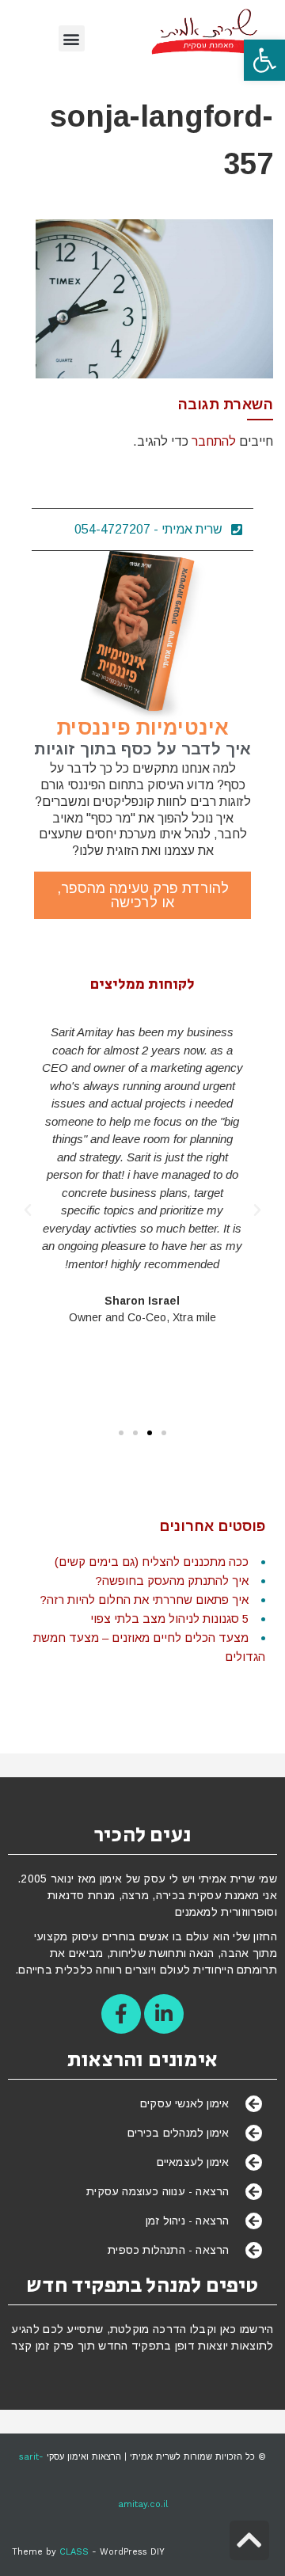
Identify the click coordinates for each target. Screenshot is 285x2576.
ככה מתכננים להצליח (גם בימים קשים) (152, 1562)
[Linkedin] (164, 2014)
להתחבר (214, 441)
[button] (264, 60)
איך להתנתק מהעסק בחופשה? (172, 1581)
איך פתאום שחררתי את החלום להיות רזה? (144, 1600)
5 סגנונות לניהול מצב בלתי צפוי (169, 1619)
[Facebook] (121, 2014)
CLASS (74, 2552)
